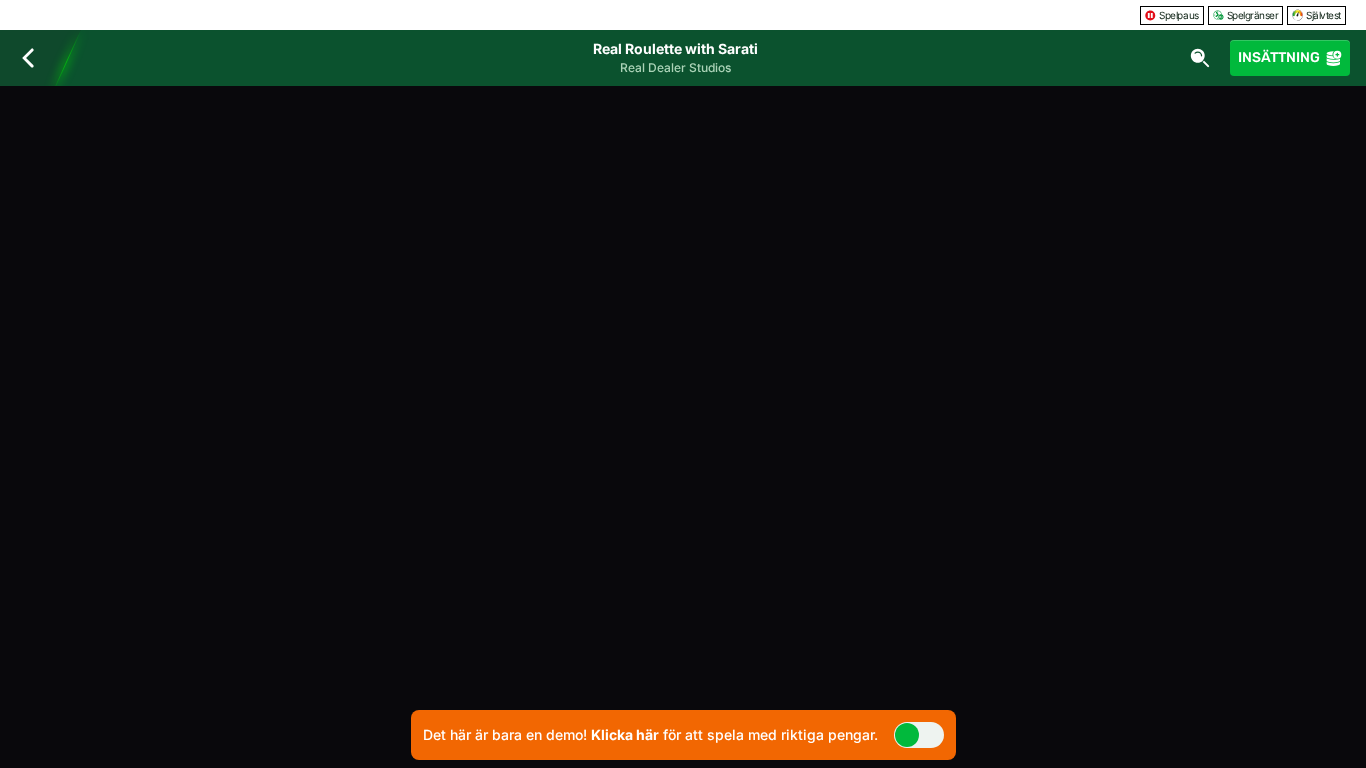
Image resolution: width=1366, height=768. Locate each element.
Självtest (1323, 15)
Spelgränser (1253, 15)
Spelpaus (1178, 15)
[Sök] (1200, 58)
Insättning (1279, 57)
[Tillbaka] (28, 58)
